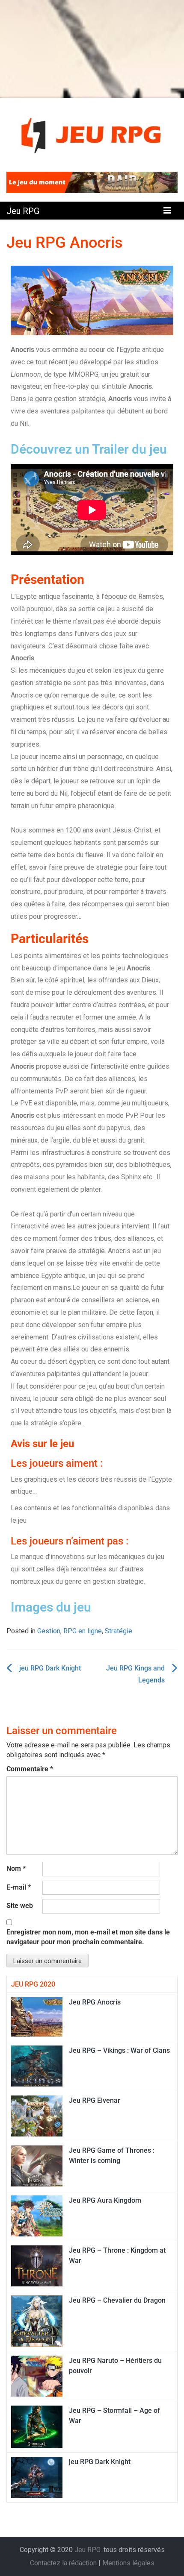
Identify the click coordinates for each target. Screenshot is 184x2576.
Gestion (49, 1631)
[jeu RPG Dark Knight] (37, 2477)
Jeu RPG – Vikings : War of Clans (119, 2050)
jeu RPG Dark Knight (50, 1668)
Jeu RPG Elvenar (95, 2100)
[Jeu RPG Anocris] (37, 2016)
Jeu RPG (23, 211)
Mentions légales (128, 2563)
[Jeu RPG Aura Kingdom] (37, 2215)
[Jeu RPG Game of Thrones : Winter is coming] (37, 2165)
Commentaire (30, 1769)
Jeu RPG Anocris (95, 2002)
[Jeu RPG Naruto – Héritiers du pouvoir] (37, 2375)
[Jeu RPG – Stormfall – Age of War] (37, 2426)
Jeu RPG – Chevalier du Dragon (117, 2300)
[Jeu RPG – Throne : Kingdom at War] (37, 2265)
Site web (20, 1906)
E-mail (19, 1887)
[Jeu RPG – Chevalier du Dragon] (37, 2320)
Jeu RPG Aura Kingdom (105, 2200)
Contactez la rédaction (63, 2563)
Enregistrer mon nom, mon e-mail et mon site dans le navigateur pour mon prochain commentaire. (88, 1937)
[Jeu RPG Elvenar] (37, 2115)
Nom (16, 1868)
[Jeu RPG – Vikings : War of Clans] (37, 2065)
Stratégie (119, 1631)
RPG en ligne (83, 1631)
